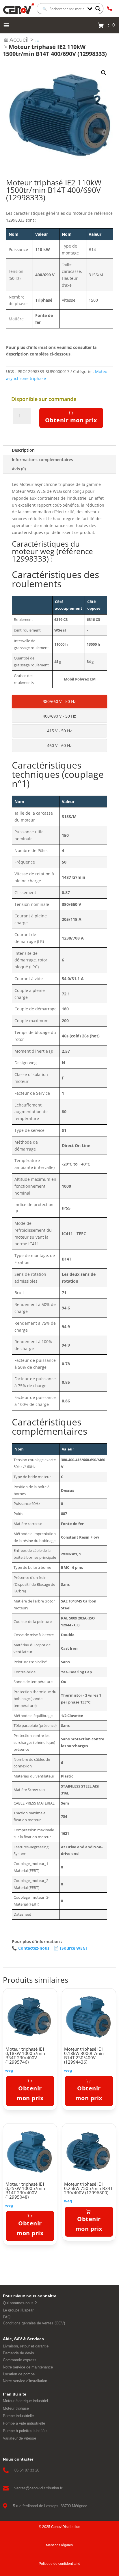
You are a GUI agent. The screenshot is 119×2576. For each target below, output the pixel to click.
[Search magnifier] (98, 9)
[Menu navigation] (6, 25)
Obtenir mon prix (71, 420)
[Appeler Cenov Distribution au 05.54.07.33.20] (109, 9)
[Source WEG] (70, 1948)
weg (9, 2070)
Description (23, 450)
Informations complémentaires (42, 460)
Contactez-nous (31, 1948)
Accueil (19, 40)
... (37, 40)
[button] (104, 73)
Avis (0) (19, 469)
